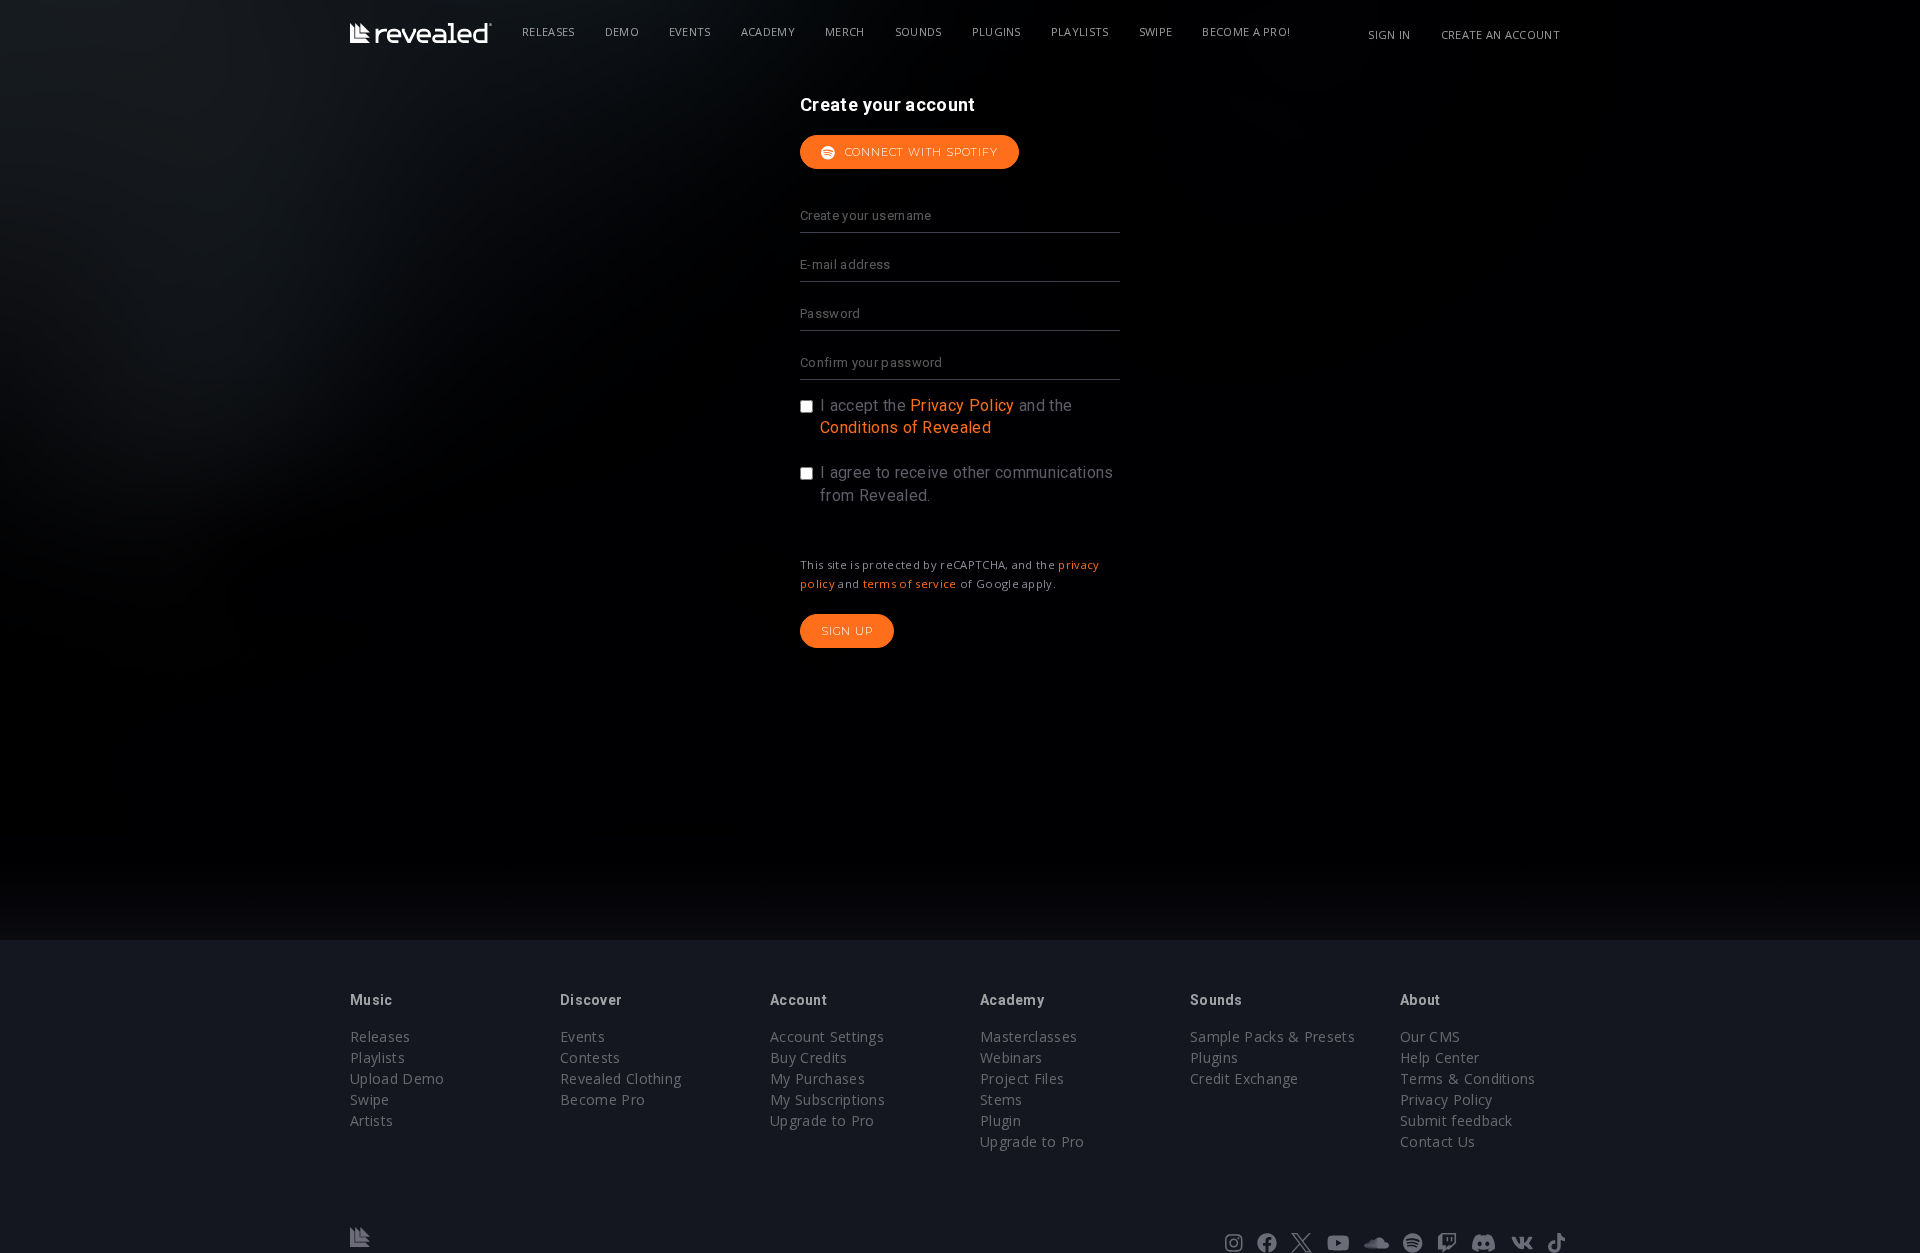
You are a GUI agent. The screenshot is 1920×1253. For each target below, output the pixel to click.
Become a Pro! (1246, 31)
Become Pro (602, 1099)
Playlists (1080, 31)
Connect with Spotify (919, 152)
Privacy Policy (962, 405)
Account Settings (827, 1036)
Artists (371, 1120)
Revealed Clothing (620, 1078)
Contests (590, 1057)
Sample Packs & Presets (1272, 1036)
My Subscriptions (827, 1099)
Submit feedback (1456, 1120)
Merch (845, 31)
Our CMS (1430, 1036)
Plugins (996, 31)
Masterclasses (1028, 1036)
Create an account (1500, 34)
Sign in (1389, 34)
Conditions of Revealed (905, 427)
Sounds (918, 31)
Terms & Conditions (1468, 1078)
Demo (622, 31)
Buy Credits (809, 1057)
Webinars (1011, 1057)
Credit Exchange (1244, 1078)
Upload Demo (397, 1078)
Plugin (1000, 1120)
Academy (768, 31)
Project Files (1022, 1078)
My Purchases (817, 1078)
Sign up (847, 631)
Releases (548, 31)
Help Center (1440, 1057)
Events (690, 31)
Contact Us (1437, 1141)
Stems (1001, 1099)
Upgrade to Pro (822, 1120)
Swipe (1156, 31)
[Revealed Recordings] (421, 33)
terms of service (910, 583)
